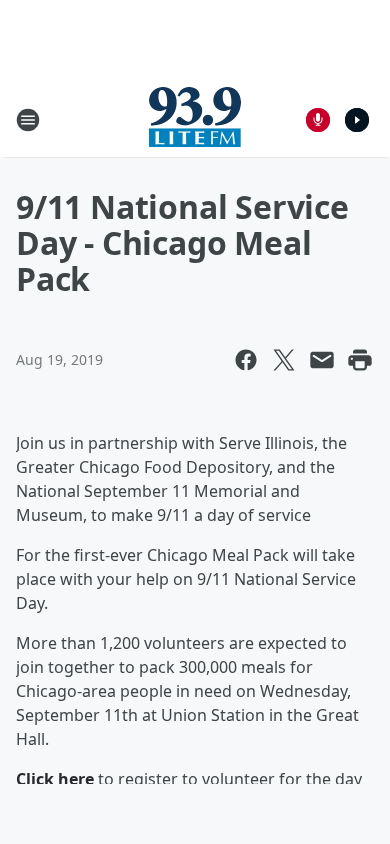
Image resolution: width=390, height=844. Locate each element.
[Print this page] (360, 360)
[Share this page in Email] (322, 360)
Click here (55, 779)
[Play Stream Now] (357, 120)
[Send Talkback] (318, 120)
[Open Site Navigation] (28, 120)
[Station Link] (195, 119)
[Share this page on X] (284, 360)
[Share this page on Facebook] (246, 360)
